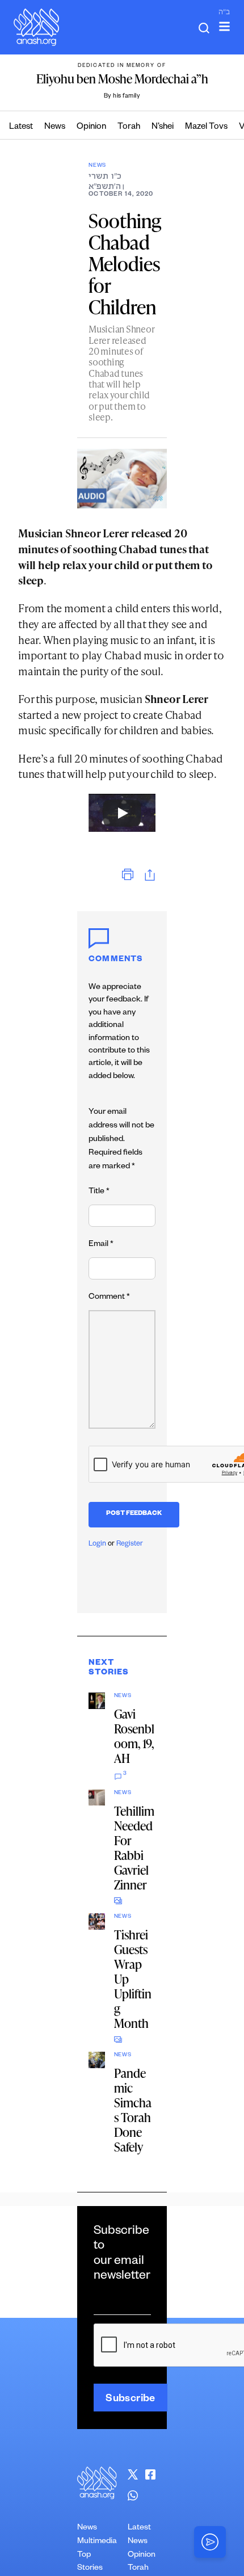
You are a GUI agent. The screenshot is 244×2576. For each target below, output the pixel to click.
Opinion (91, 127)
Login (97, 1544)
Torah (129, 127)
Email (101, 1245)
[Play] (122, 813)
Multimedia (97, 2542)
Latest (21, 127)
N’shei (163, 127)
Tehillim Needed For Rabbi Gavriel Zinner (134, 1848)
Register (130, 1544)
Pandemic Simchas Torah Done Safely (133, 2110)
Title (99, 1192)
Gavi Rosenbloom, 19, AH (134, 1736)
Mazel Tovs (206, 127)
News (55, 127)
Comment (109, 1298)
